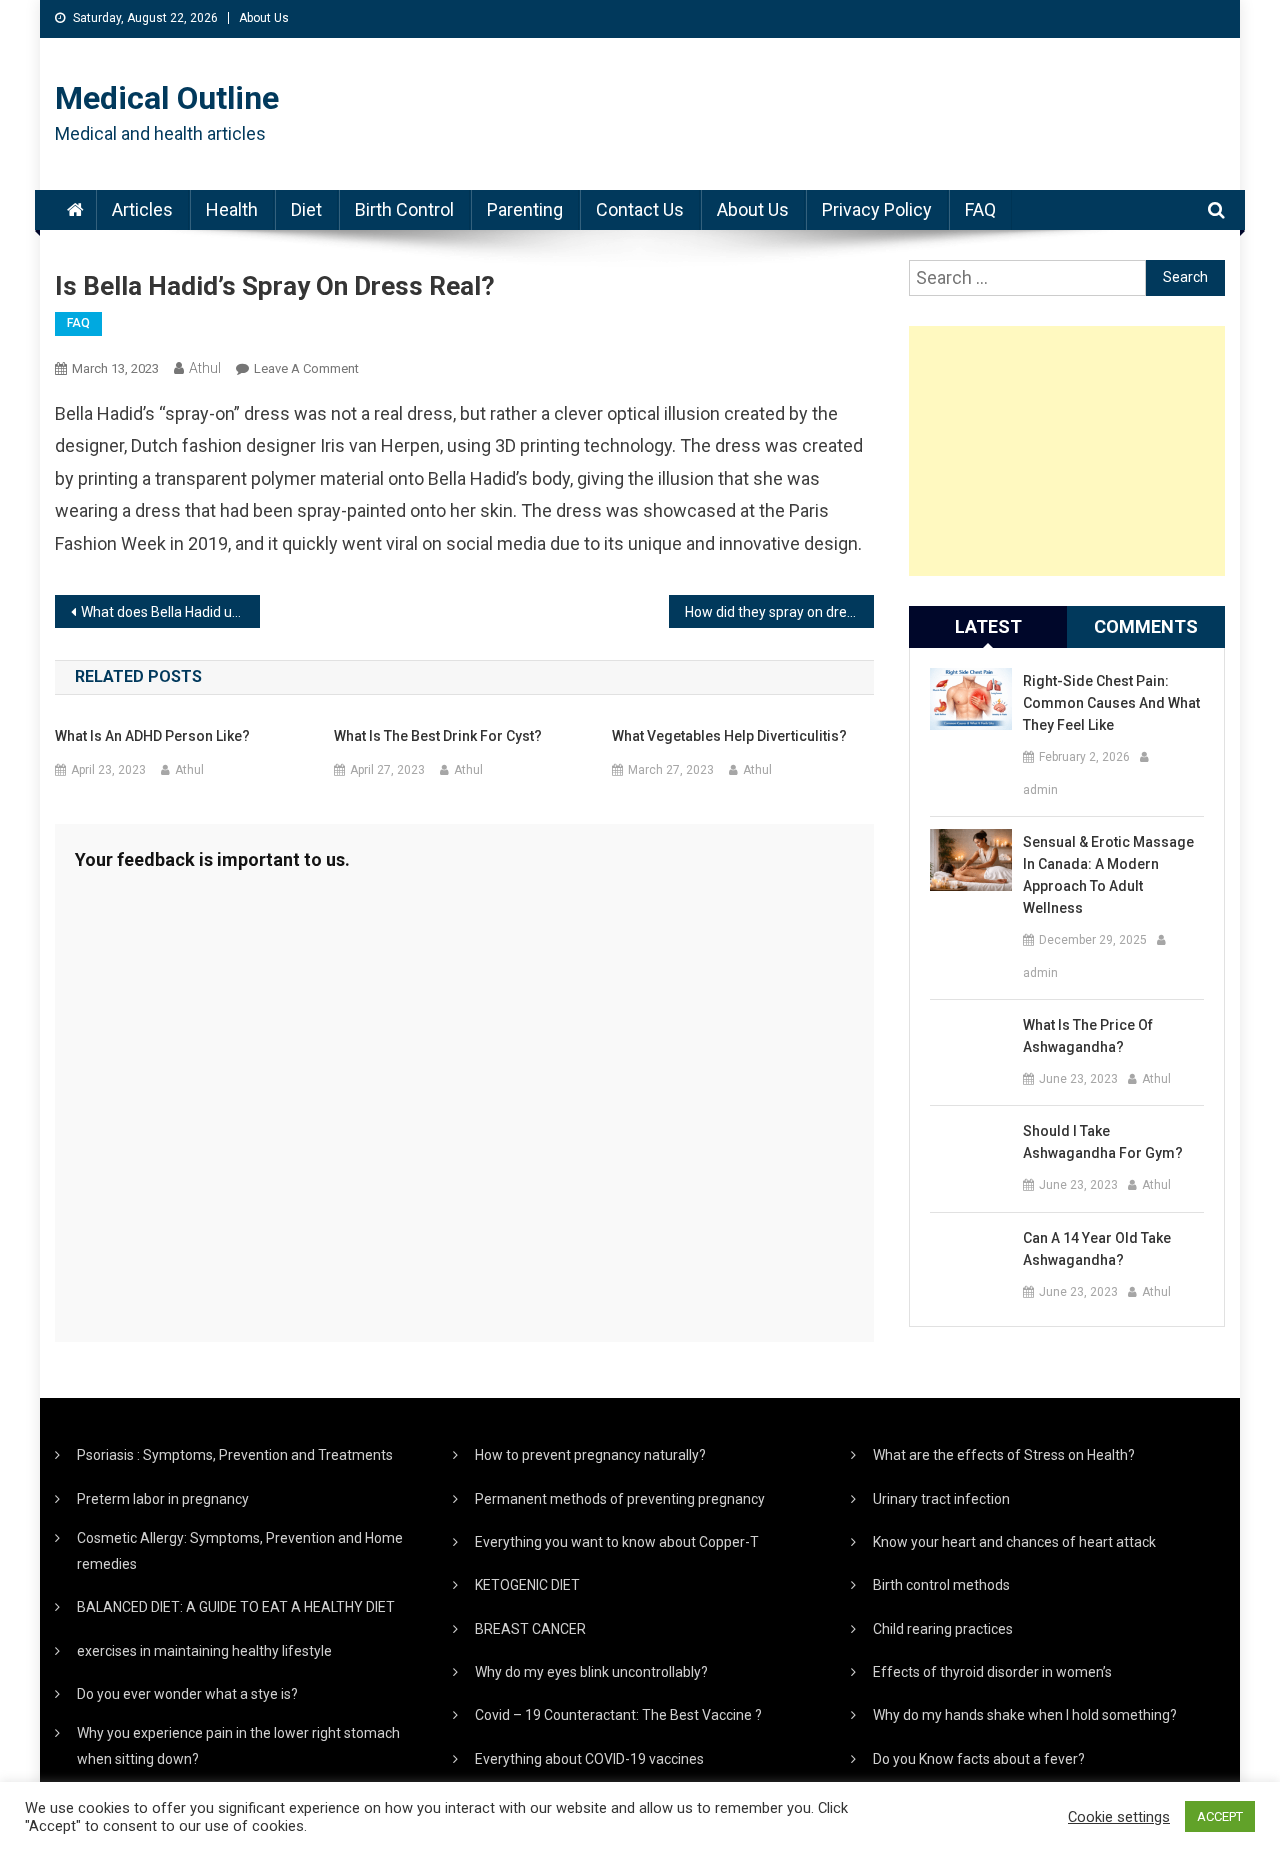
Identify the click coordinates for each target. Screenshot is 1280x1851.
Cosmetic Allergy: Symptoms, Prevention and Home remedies (240, 1551)
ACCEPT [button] (1220, 1816)
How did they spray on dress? (776, 612)
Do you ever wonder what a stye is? (187, 1694)
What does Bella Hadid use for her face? (170, 612)
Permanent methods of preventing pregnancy (620, 1499)
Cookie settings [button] (1119, 1817)
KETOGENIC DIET (527, 1585)
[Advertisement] (1067, 451)
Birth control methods (941, 1585)
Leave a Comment (306, 368)
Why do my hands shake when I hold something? (1025, 1715)
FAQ (980, 209)
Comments (1146, 626)
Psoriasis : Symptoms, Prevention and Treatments (235, 1455)
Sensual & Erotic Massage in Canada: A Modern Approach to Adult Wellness (1108, 875)
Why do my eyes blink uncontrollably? (591, 1672)
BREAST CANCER (530, 1629)
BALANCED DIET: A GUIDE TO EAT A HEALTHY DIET (236, 1607)
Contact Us (640, 209)
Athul (205, 368)
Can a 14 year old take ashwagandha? (1097, 1249)
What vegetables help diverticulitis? (729, 736)
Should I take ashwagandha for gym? (1103, 1142)
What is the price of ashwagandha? (1088, 1036)
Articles (142, 209)
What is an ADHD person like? (152, 736)
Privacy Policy (877, 209)
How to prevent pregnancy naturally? (590, 1455)
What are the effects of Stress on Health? (1004, 1455)
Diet (306, 209)
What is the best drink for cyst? (438, 736)
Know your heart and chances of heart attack (1014, 1542)
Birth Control (404, 209)
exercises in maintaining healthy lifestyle (204, 1651)
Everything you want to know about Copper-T (617, 1542)
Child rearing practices (943, 1629)
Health (232, 209)
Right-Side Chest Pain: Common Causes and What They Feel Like (1111, 703)
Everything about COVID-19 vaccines (589, 1759)
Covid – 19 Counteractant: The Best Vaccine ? (618, 1715)
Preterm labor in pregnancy (163, 1499)
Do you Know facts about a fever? (979, 1759)
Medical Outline (167, 98)
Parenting (525, 209)
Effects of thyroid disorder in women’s (992, 1672)
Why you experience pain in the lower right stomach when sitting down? (238, 1746)
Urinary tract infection (941, 1499)
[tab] (988, 627)
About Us (264, 18)
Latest (988, 626)
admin (1040, 790)
